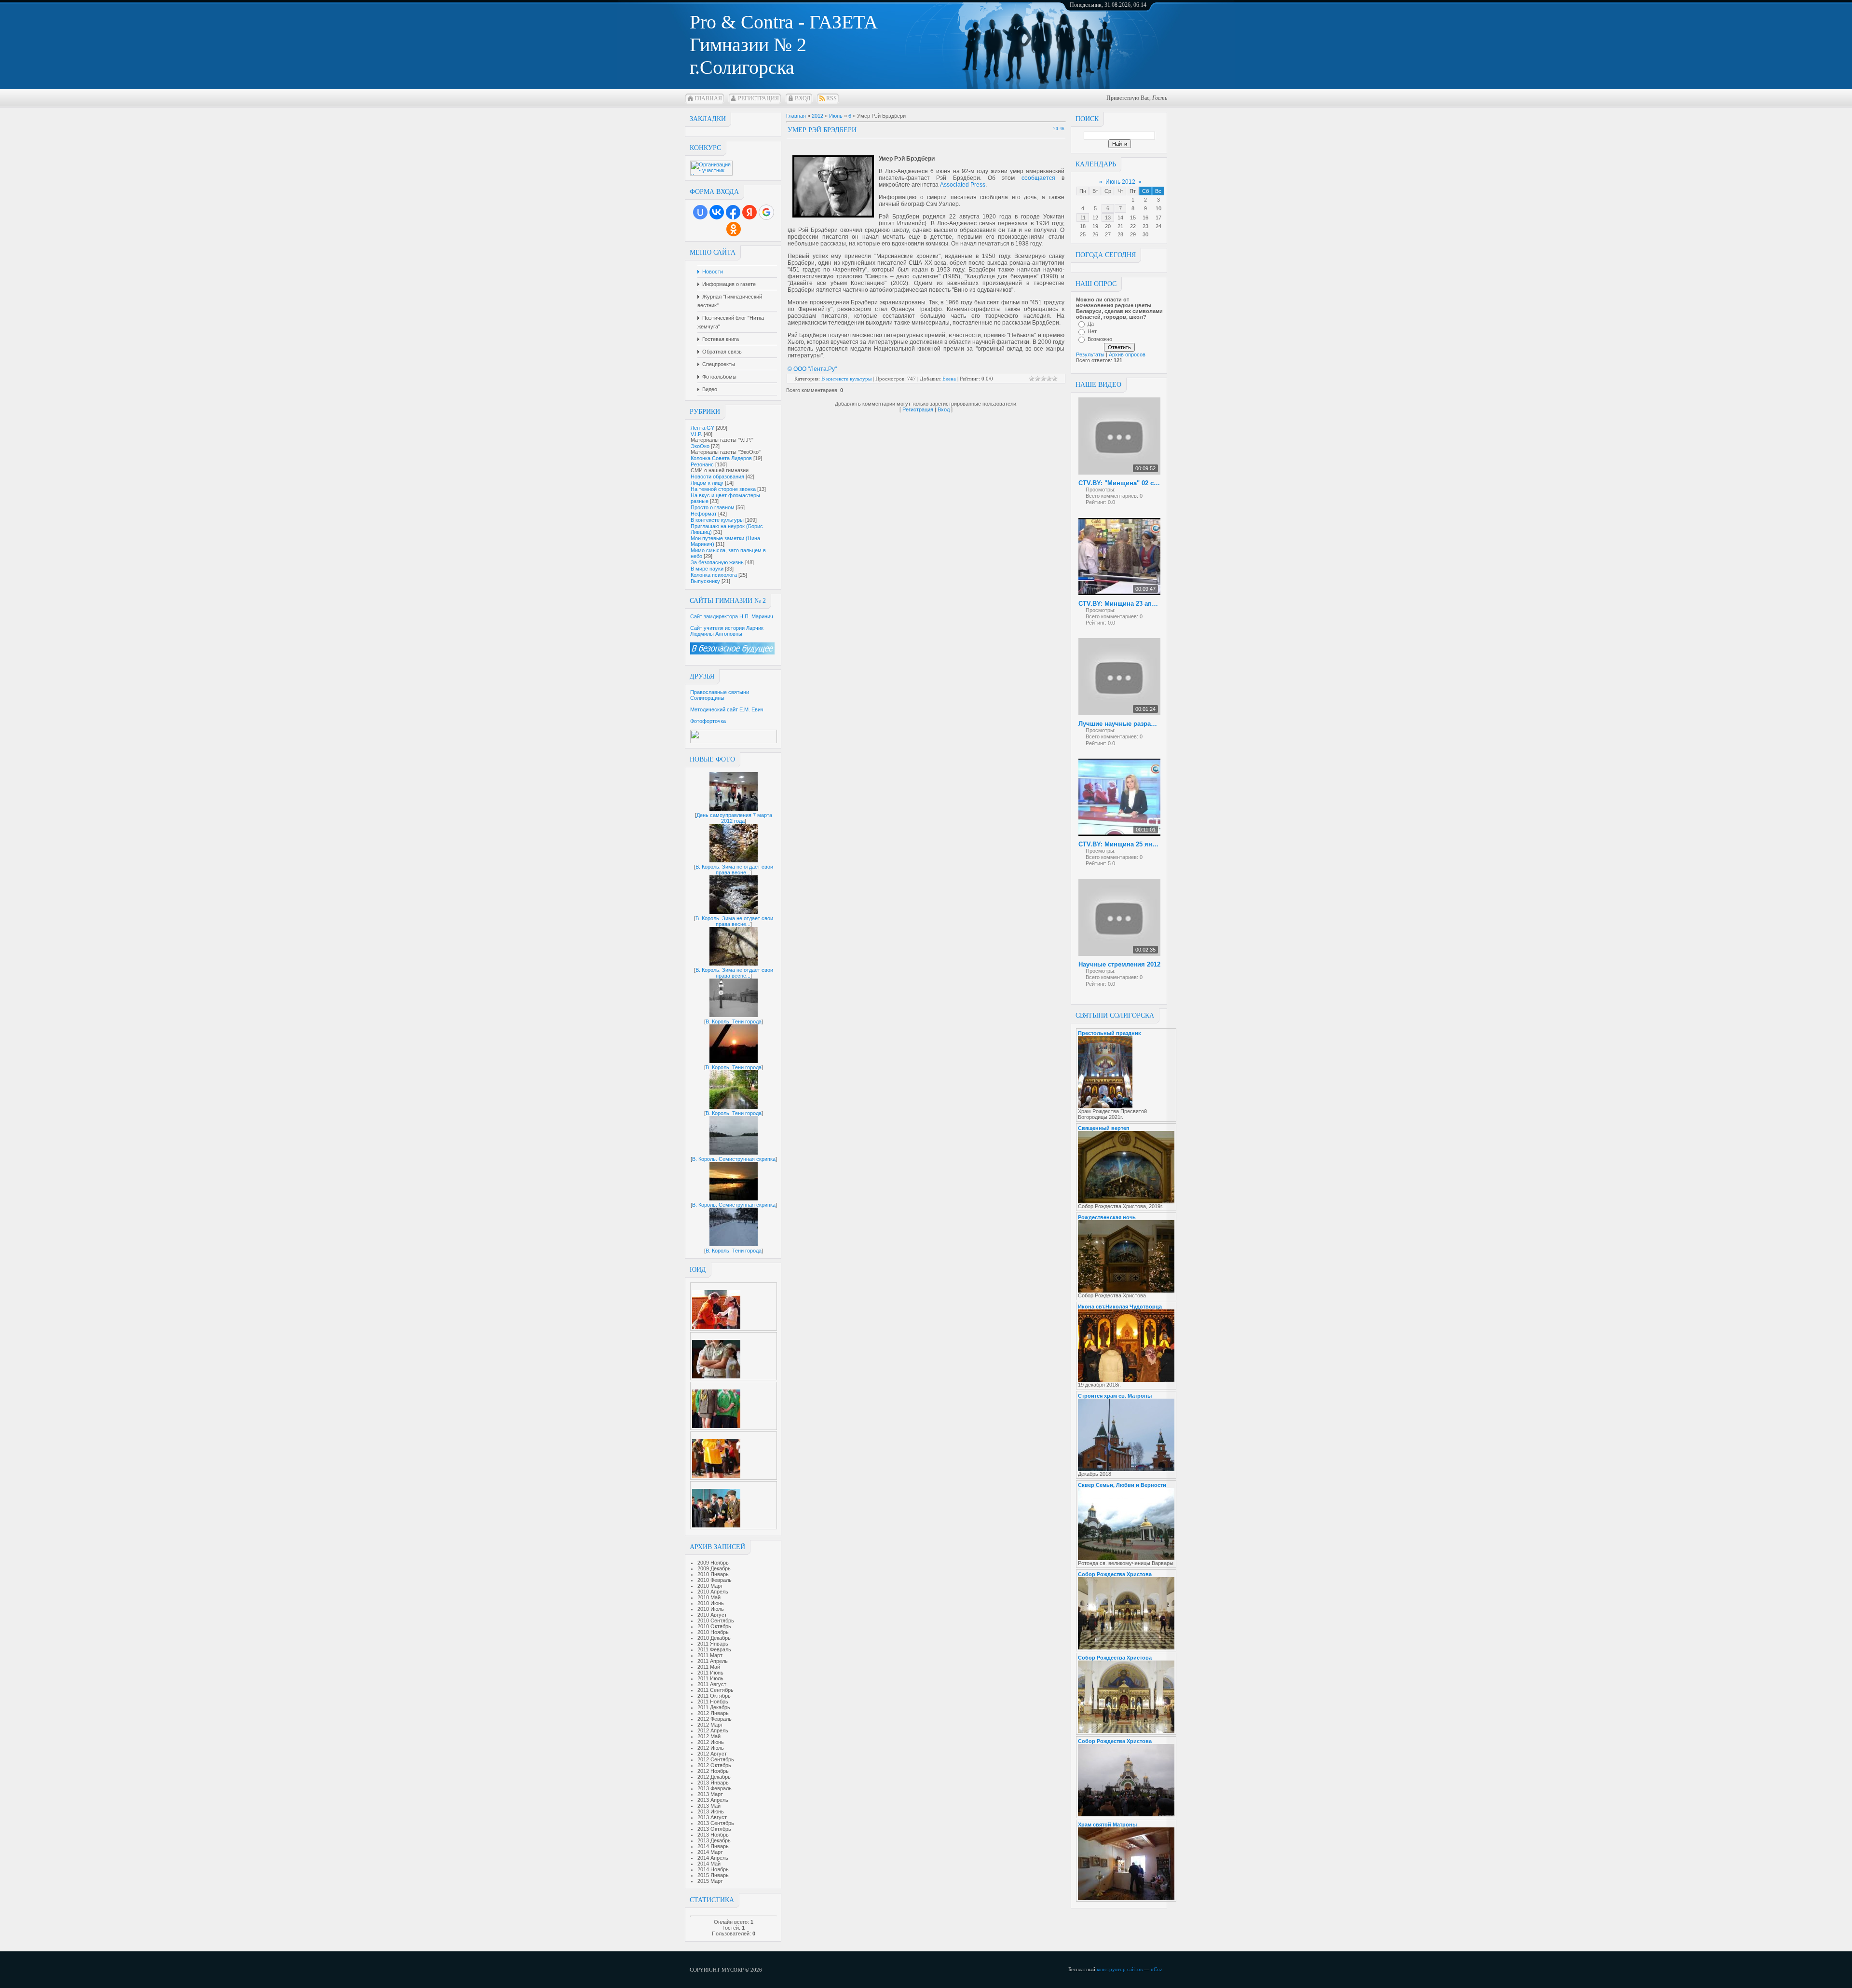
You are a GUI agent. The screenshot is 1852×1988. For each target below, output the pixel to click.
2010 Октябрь (714, 1626)
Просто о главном (713, 507)
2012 (817, 116)
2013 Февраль (715, 1788)
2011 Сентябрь (715, 1690)
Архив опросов (1127, 354)
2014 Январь (713, 1846)
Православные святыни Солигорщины (720, 695)
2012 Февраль (715, 1719)
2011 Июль (710, 1678)
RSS (831, 98)
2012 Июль (711, 1748)
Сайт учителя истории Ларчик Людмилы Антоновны (727, 631)
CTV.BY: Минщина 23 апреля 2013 (1119, 604)
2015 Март (710, 1881)
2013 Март (710, 1794)
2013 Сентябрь (716, 1823)
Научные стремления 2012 (1119, 964)
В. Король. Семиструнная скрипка (734, 1159)
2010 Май (709, 1597)
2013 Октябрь (714, 1829)
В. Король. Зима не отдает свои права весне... (734, 870)
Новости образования (717, 477)
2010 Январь (713, 1574)
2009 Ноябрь (713, 1563)
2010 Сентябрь (716, 1620)
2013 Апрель (713, 1800)
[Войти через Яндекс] (749, 212)
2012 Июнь (711, 1742)
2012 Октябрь (714, 1765)
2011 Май (709, 1667)
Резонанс (702, 464)
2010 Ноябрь (713, 1632)
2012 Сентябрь (716, 1759)
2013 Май (709, 1806)
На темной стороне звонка (723, 489)
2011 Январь (713, 1644)
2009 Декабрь (714, 1568)
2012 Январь (713, 1713)
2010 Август (712, 1615)
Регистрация (758, 98)
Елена (949, 379)
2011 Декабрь (714, 1707)
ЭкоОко (700, 446)
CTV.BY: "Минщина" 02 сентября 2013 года (1119, 483)
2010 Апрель (713, 1592)
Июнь (836, 116)
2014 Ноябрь (713, 1869)
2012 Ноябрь (713, 1771)
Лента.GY (702, 428)
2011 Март (710, 1655)
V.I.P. (696, 434)
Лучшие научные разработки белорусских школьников (1119, 724)
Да (1091, 324)
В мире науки (707, 569)
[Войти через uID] (700, 212)
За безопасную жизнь (717, 562)
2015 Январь (713, 1875)
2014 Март (710, 1852)
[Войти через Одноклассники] (734, 229)
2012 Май (709, 1736)
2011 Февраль (714, 1649)
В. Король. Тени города (734, 1021)
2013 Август (712, 1817)
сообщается (1038, 178)
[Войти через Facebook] (733, 212)
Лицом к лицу (707, 483)
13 (1108, 218)
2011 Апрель (713, 1661)
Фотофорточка (708, 721)
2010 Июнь (711, 1603)
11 (1083, 218)
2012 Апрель (713, 1730)
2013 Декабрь (714, 1840)
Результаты (1090, 354)
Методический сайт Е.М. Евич (727, 709)
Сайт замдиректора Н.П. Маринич (732, 616)
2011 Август (712, 1684)
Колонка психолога (714, 575)
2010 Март (710, 1586)
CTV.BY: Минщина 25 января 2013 (1119, 844)
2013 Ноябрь (713, 1835)
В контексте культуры (717, 520)
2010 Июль (711, 1609)
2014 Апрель (713, 1858)
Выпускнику (705, 581)
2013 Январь (713, 1783)
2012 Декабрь (714, 1777)
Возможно (1100, 339)
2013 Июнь (711, 1811)
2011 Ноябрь (713, 1702)
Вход (803, 98)
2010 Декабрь (714, 1638)
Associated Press (963, 185)
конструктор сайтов (1120, 1969)
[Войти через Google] (766, 212)
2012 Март (710, 1725)
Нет (1092, 331)
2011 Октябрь (714, 1696)
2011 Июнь (710, 1673)
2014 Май (709, 1864)
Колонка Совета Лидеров (721, 458)
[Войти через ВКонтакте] (717, 212)
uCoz (1157, 1969)
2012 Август (712, 1754)
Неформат (704, 514)
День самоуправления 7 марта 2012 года (734, 818)
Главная (708, 98)
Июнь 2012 (1120, 182)
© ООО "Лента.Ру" (812, 369)
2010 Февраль (715, 1580)
